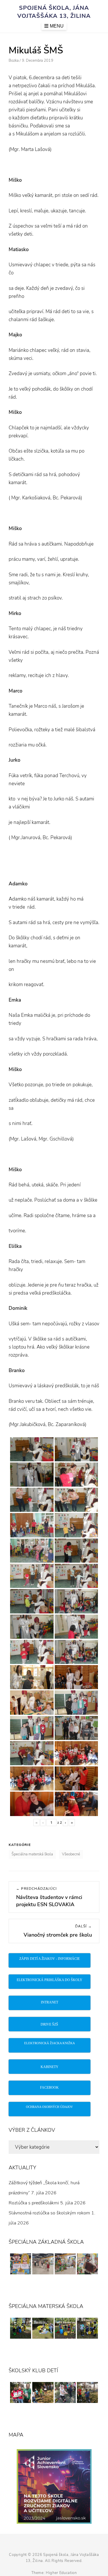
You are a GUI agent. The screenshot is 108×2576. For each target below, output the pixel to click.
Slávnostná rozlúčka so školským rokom (49, 2213)
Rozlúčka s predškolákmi (34, 2203)
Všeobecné (71, 1854)
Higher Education (61, 2573)
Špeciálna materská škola (32, 1854)
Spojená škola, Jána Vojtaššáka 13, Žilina (54, 12)
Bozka (14, 61)
